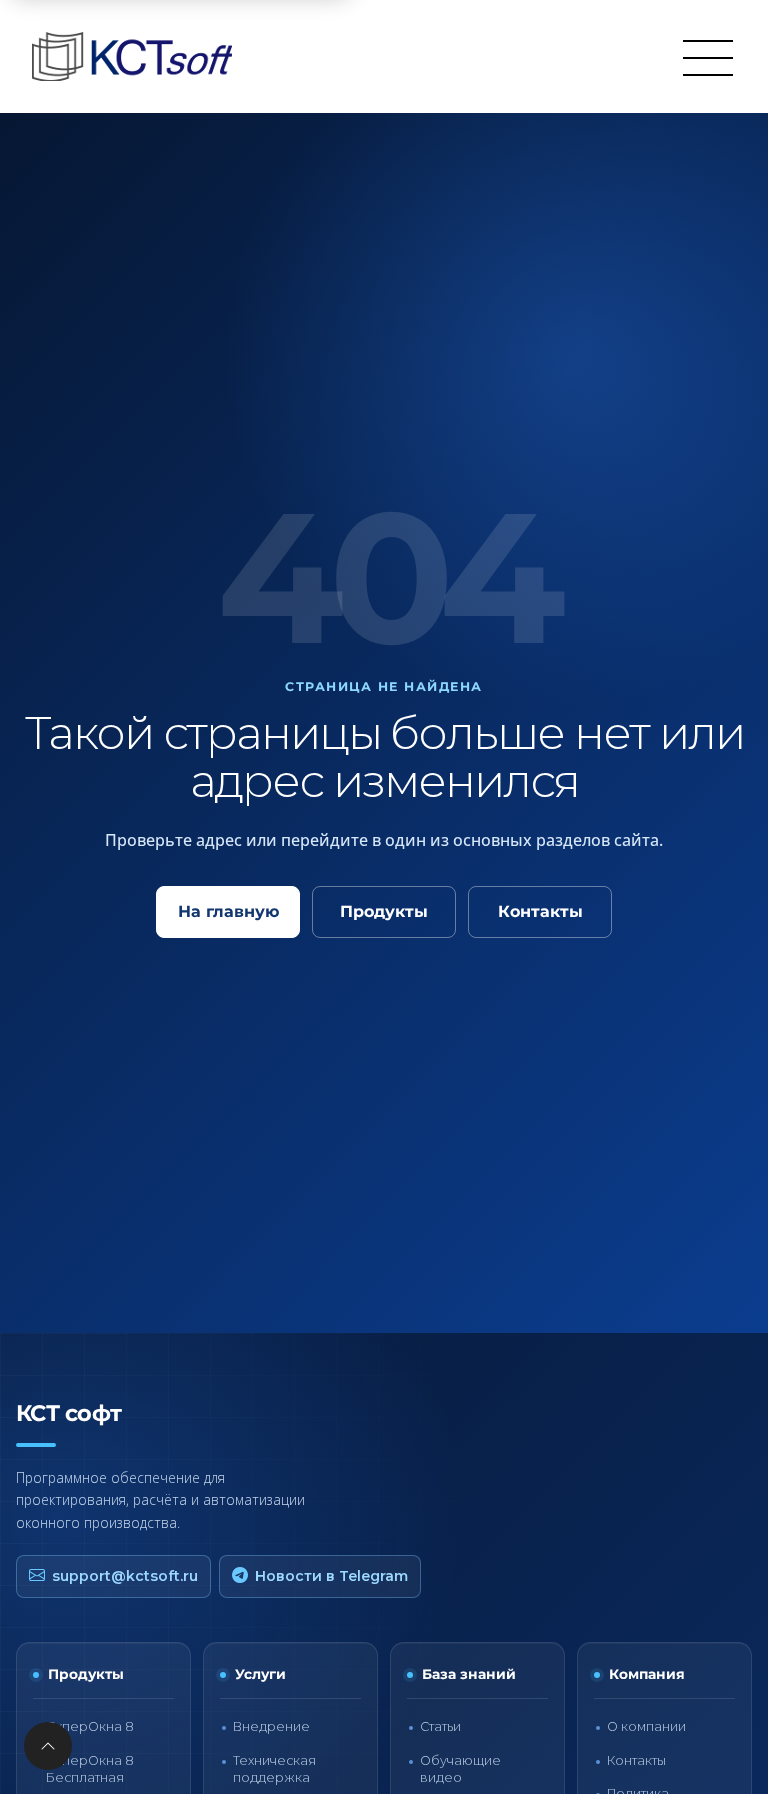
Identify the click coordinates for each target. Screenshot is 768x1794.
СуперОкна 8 (90, 1726)
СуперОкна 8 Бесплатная (90, 1769)
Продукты (384, 911)
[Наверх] (48, 1746)
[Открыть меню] (708, 57)
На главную (228, 911)
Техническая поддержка (274, 1769)
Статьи (440, 1726)
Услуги (260, 1674)
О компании (646, 1726)
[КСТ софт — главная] (138, 56)
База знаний (469, 1674)
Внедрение (271, 1726)
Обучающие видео (460, 1769)
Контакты (540, 911)
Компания (647, 1674)
